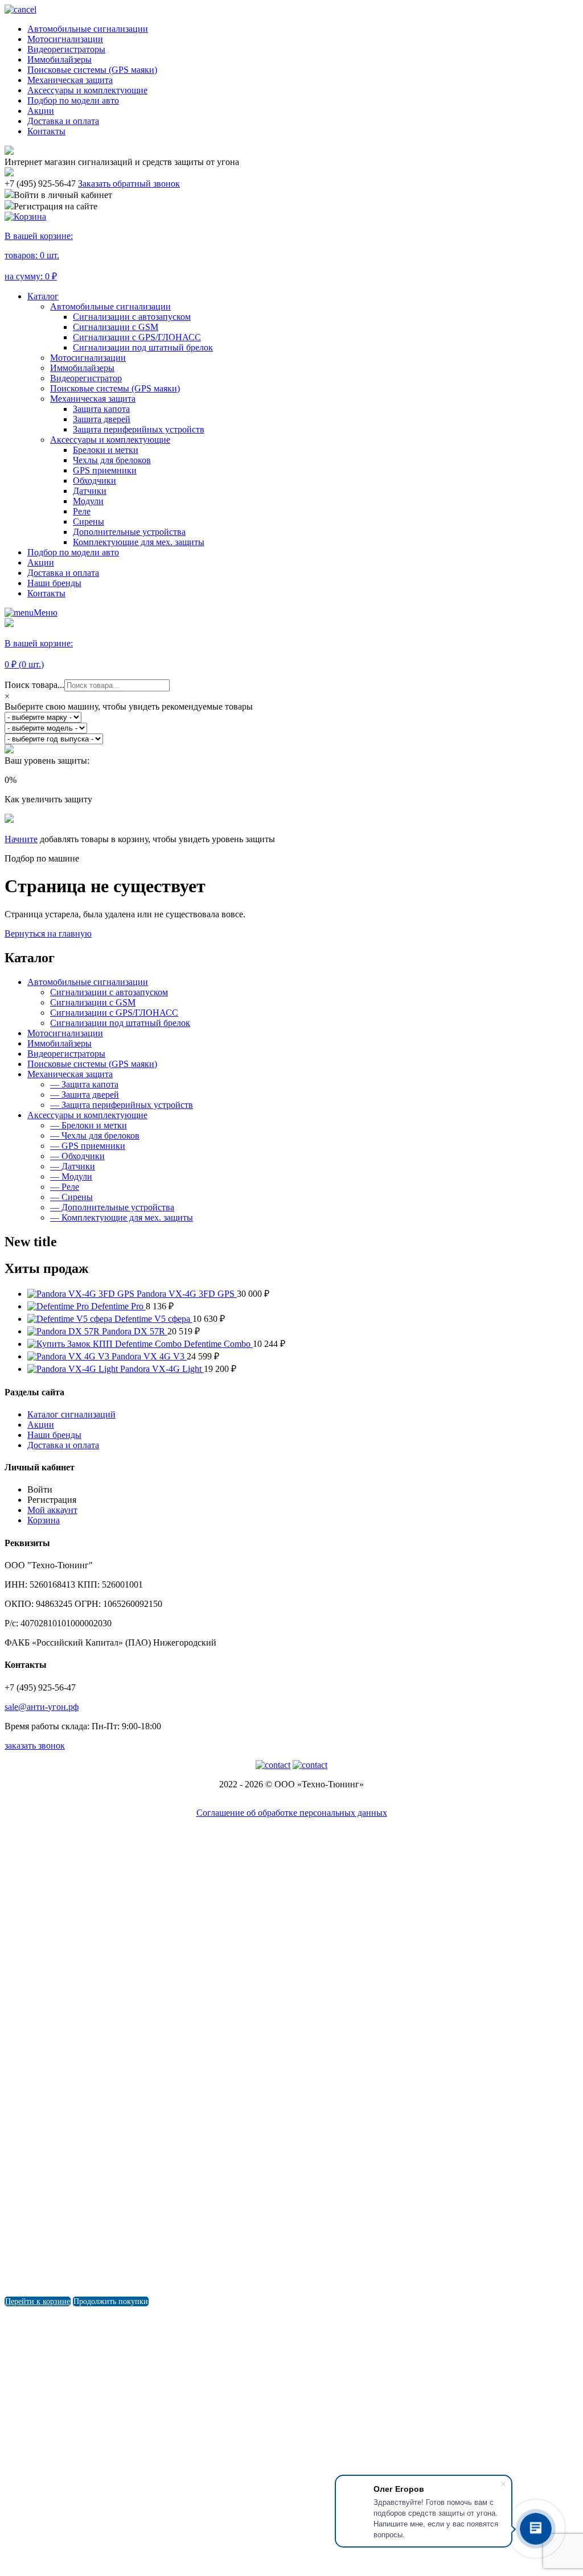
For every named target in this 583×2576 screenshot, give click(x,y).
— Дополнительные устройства (112, 1207)
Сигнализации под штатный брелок (143, 347)
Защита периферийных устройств (139, 429)
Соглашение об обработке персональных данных (292, 1813)
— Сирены (71, 1197)
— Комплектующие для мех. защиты (122, 1217)
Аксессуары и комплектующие (87, 90)
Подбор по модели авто (73, 100)
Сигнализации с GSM (116, 327)
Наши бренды (54, 583)
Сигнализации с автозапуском (132, 317)
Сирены (89, 522)
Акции (41, 111)
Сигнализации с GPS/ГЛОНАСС (137, 337)
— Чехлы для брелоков (95, 1135)
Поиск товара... (34, 685)
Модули (88, 501)
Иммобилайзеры (59, 59)
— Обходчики (77, 1156)
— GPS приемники (88, 1146)
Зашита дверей (102, 419)
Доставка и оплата (63, 121)
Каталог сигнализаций (71, 1414)
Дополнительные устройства (129, 532)
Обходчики (95, 481)
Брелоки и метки (106, 450)
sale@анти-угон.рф (42, 1707)
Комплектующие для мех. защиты (139, 542)
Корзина (44, 1520)
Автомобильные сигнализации (88, 29)
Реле (82, 511)
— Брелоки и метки (89, 1125)
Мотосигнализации (65, 39)
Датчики (90, 491)
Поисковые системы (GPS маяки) (92, 70)
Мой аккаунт (52, 1510)
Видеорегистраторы (66, 49)
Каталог (43, 296)
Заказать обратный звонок (129, 184)
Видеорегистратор (86, 378)
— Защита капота (84, 1084)
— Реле (65, 1187)
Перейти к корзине (38, 2301)
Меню (46, 613)
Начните (21, 839)
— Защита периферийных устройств (122, 1105)
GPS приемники (105, 470)
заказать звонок (35, 1746)
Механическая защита (70, 80)
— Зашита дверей (85, 1095)
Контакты (46, 131)
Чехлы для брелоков (112, 460)
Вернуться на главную (48, 933)
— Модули (71, 1176)
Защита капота (101, 409)
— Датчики (73, 1166)
